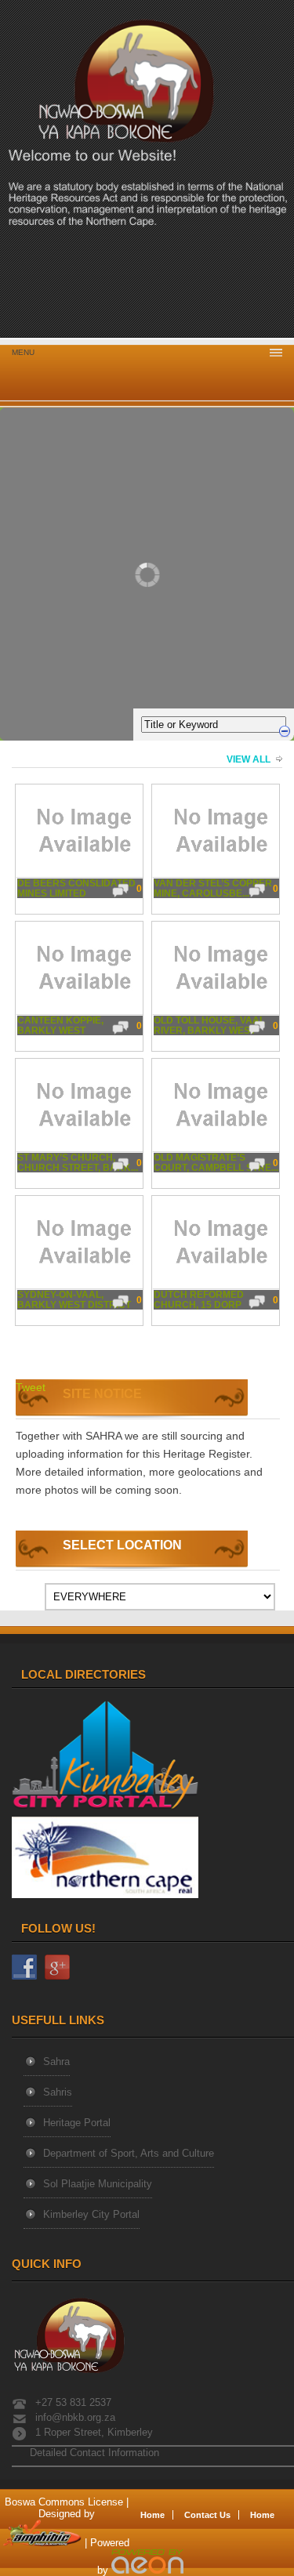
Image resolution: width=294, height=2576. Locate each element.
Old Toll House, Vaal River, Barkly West (209, 1026)
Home (152, 2515)
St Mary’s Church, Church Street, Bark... (78, 1163)
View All (249, 759)
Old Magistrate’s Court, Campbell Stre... (216, 1163)
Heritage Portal (77, 2123)
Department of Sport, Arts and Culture (129, 2153)
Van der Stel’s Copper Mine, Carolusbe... (213, 889)
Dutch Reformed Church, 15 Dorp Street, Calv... (199, 1301)
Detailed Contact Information (93, 2453)
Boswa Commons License (64, 2502)
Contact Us (207, 2515)
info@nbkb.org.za (75, 2417)
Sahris (58, 2092)
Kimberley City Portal (91, 2214)
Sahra (56, 2062)
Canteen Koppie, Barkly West (60, 1026)
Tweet (31, 1387)
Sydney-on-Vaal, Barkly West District (74, 1300)
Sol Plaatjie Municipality (98, 2184)
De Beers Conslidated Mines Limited (76, 889)
